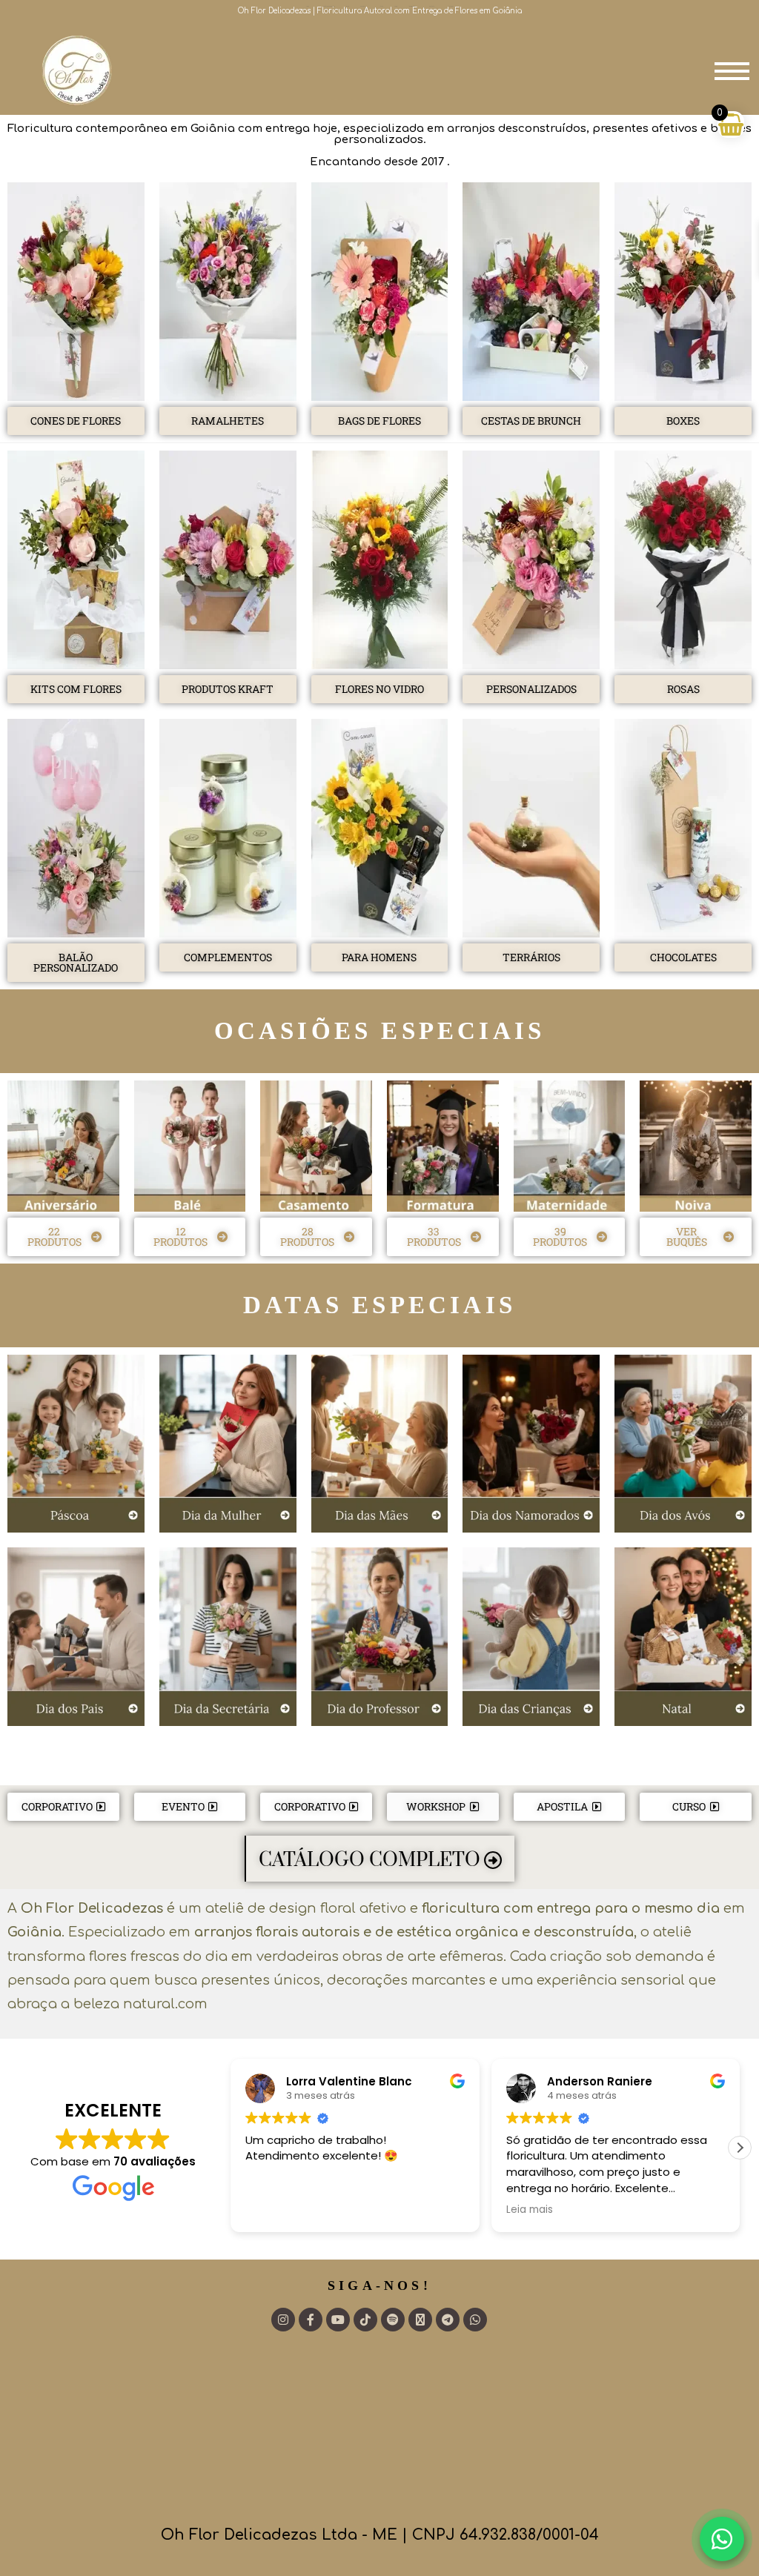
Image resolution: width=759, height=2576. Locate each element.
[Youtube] (338, 2320)
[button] (740, 2148)
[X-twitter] (420, 2320)
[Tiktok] (365, 2320)
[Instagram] (283, 2320)
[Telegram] (448, 2320)
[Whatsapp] (475, 2320)
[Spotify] (393, 2320)
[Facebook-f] (311, 2320)
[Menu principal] (732, 69)
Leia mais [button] (530, 2210)
